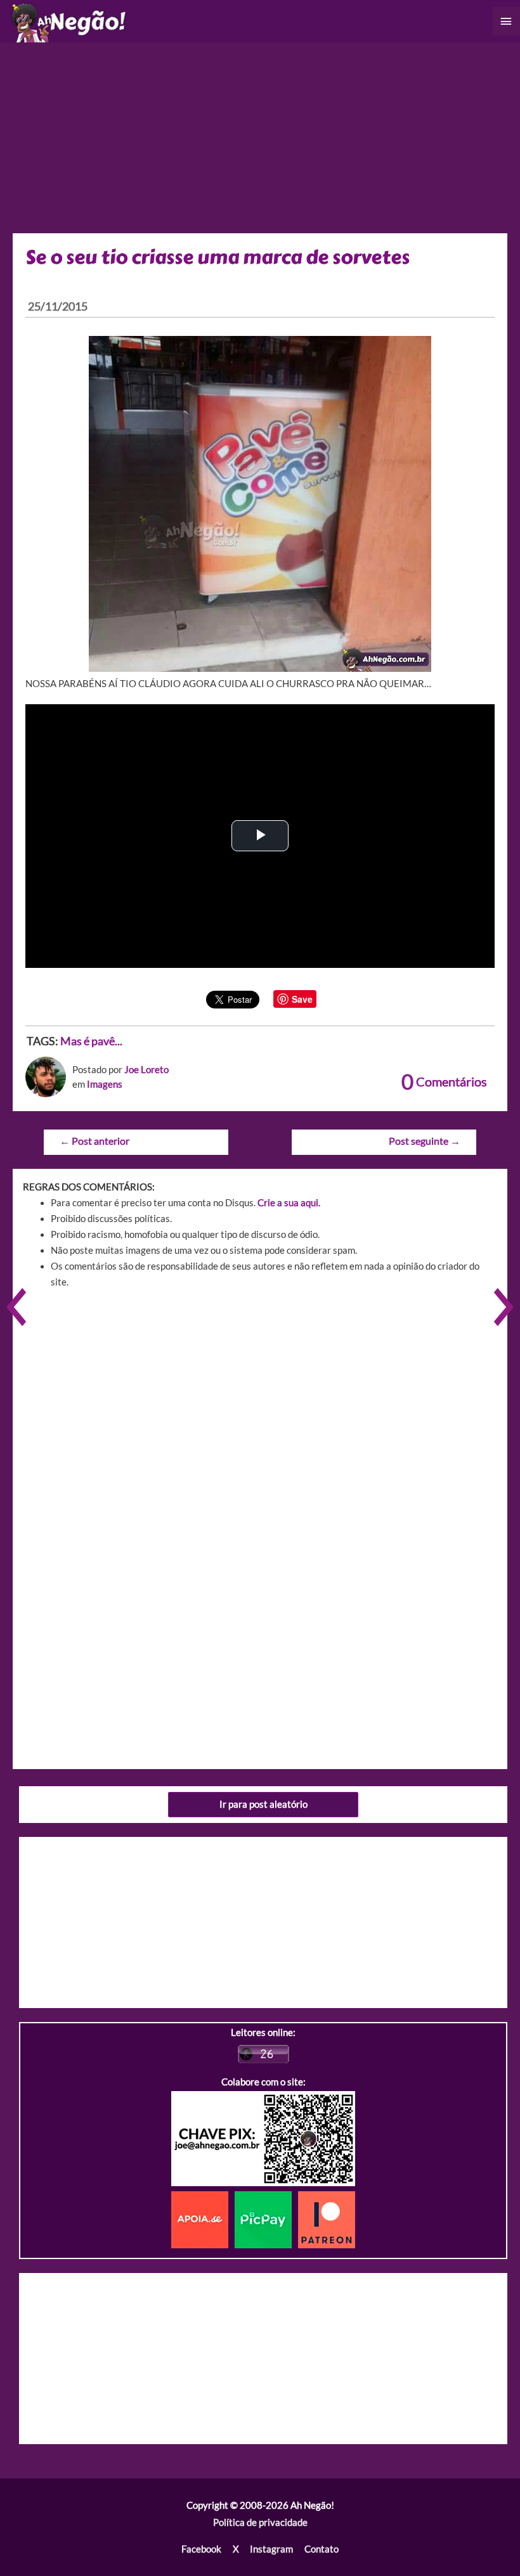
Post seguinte (425, 1141)
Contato (322, 2549)
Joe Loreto (146, 1070)
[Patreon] (327, 2219)
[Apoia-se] (203, 2219)
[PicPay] (266, 2219)
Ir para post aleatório (263, 1804)
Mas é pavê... (91, 1041)
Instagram (271, 2549)
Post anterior (94, 1141)
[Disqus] (260, 1479)
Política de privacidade (260, 2522)
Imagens (105, 1084)
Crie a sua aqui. (289, 1203)
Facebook (201, 2549)
